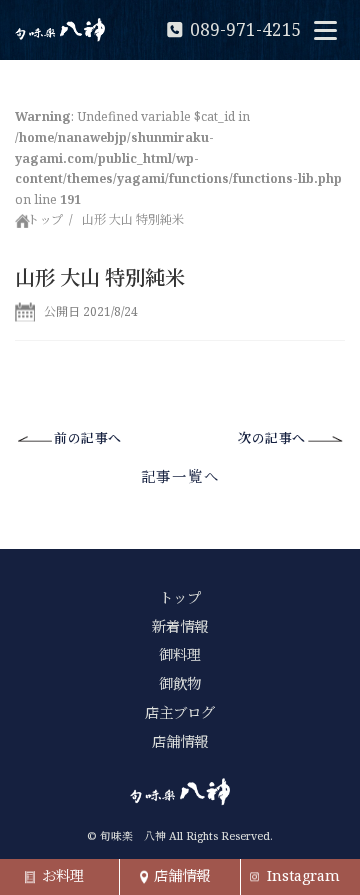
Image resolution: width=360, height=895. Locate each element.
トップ (45, 219)
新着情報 (180, 626)
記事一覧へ (180, 476)
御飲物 (180, 683)
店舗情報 (180, 741)
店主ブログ (180, 712)
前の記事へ (88, 438)
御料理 (180, 654)
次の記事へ (272, 438)
